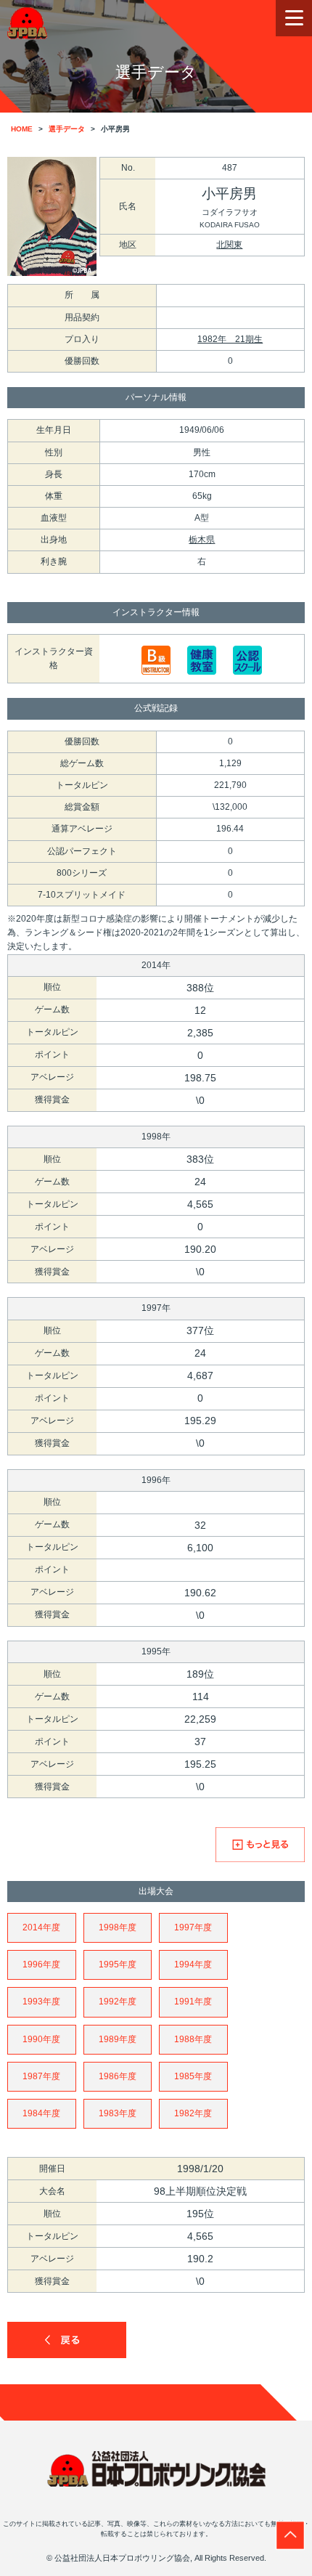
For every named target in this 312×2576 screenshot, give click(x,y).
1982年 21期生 (230, 339)
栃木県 (202, 540)
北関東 (229, 245)
